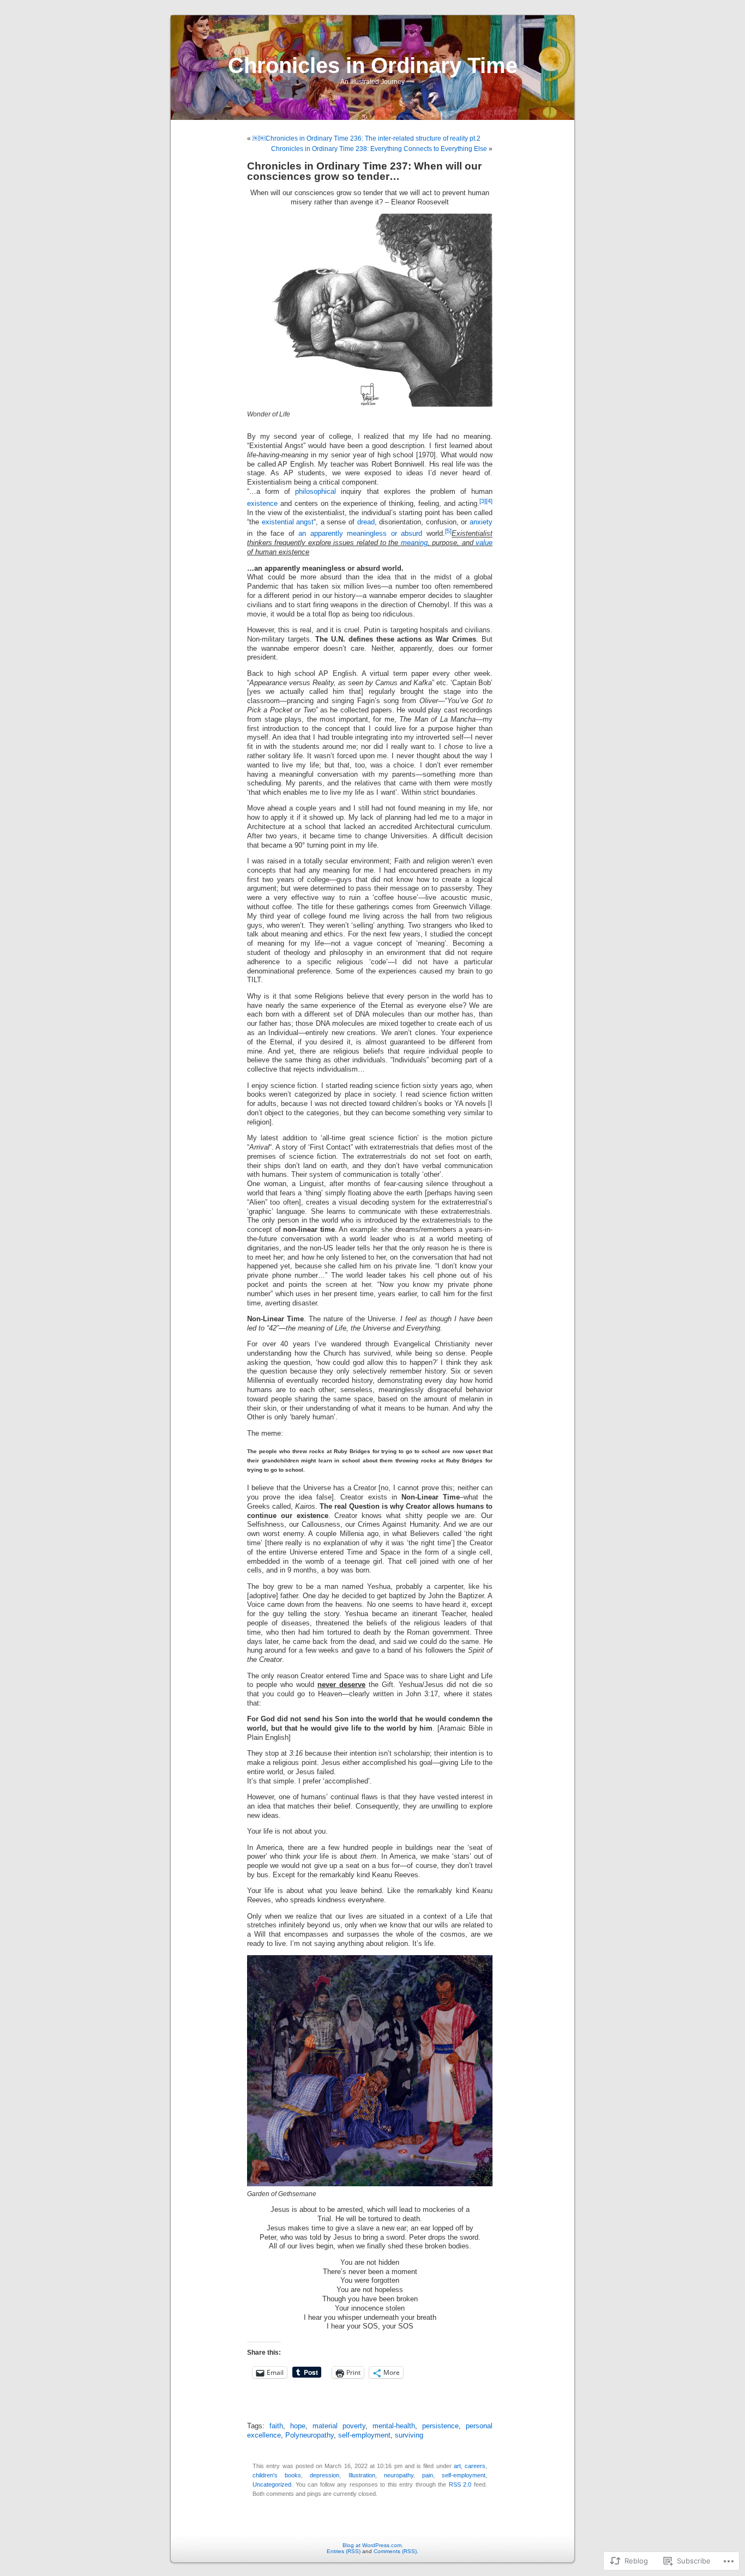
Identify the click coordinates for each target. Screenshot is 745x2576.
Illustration (362, 2475)
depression (325, 2475)
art (457, 2466)
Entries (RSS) (344, 2551)
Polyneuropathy (310, 2435)
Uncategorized (272, 2484)
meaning (414, 543)
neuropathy (399, 2475)
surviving (409, 2435)
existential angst (288, 522)
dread (366, 522)
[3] (483, 501)
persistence (440, 2426)
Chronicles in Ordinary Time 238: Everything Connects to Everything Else (379, 149)
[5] (448, 531)
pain (428, 2475)
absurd (411, 534)
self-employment (364, 2435)
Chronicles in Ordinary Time (373, 65)
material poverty (339, 2426)
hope (298, 2426)
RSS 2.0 (460, 2484)
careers (475, 2466)
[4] (489, 501)
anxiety (481, 522)
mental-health (394, 2426)
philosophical (316, 492)
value (484, 543)
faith (276, 2426)
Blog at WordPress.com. (373, 2545)
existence (262, 504)
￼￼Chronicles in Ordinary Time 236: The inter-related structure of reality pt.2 (367, 138)
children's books (277, 2475)
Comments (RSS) (395, 2551)
